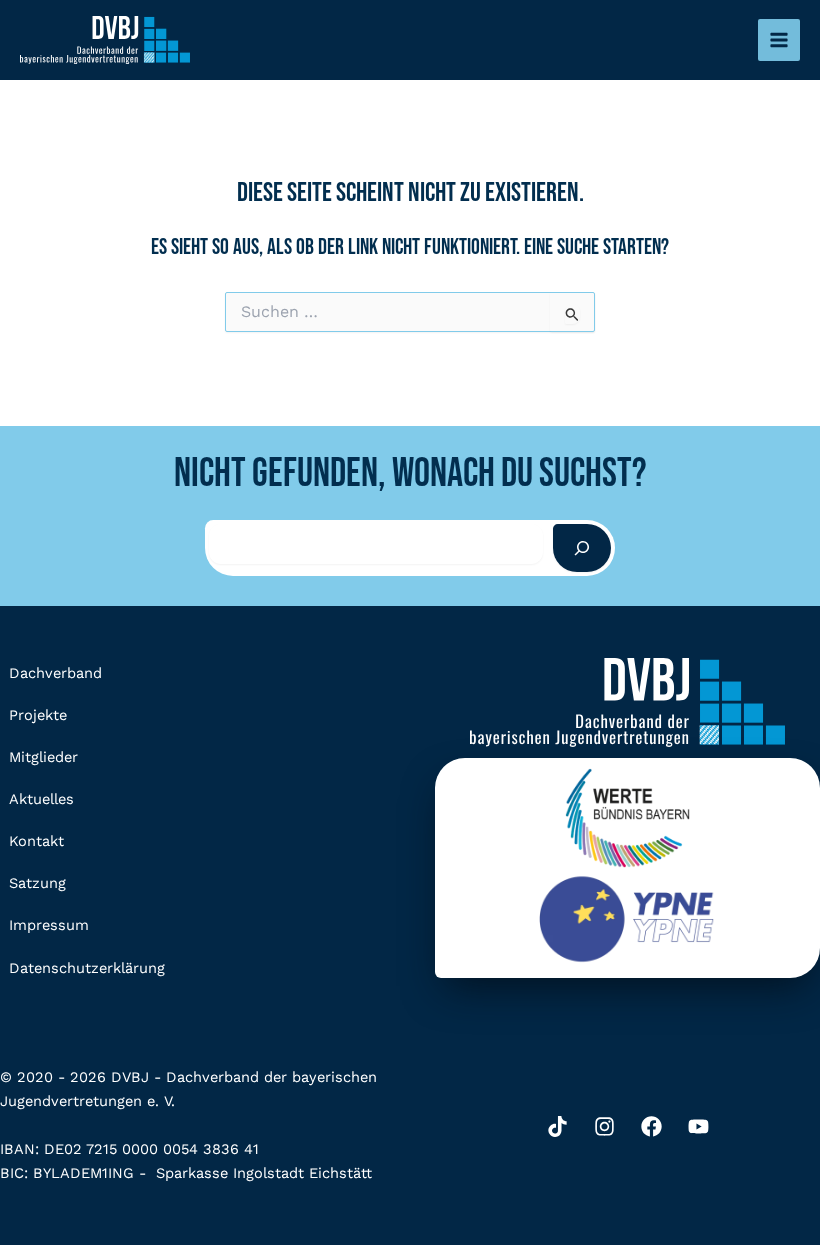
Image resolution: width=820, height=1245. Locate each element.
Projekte (38, 715)
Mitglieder (43, 757)
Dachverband (55, 673)
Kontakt (36, 841)
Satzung (37, 883)
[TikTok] (557, 1126)
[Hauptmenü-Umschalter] (779, 40)
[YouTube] (698, 1126)
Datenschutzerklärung (87, 968)
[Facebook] (651, 1126)
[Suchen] (582, 548)
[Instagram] (604, 1126)
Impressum (49, 925)
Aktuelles (41, 799)
